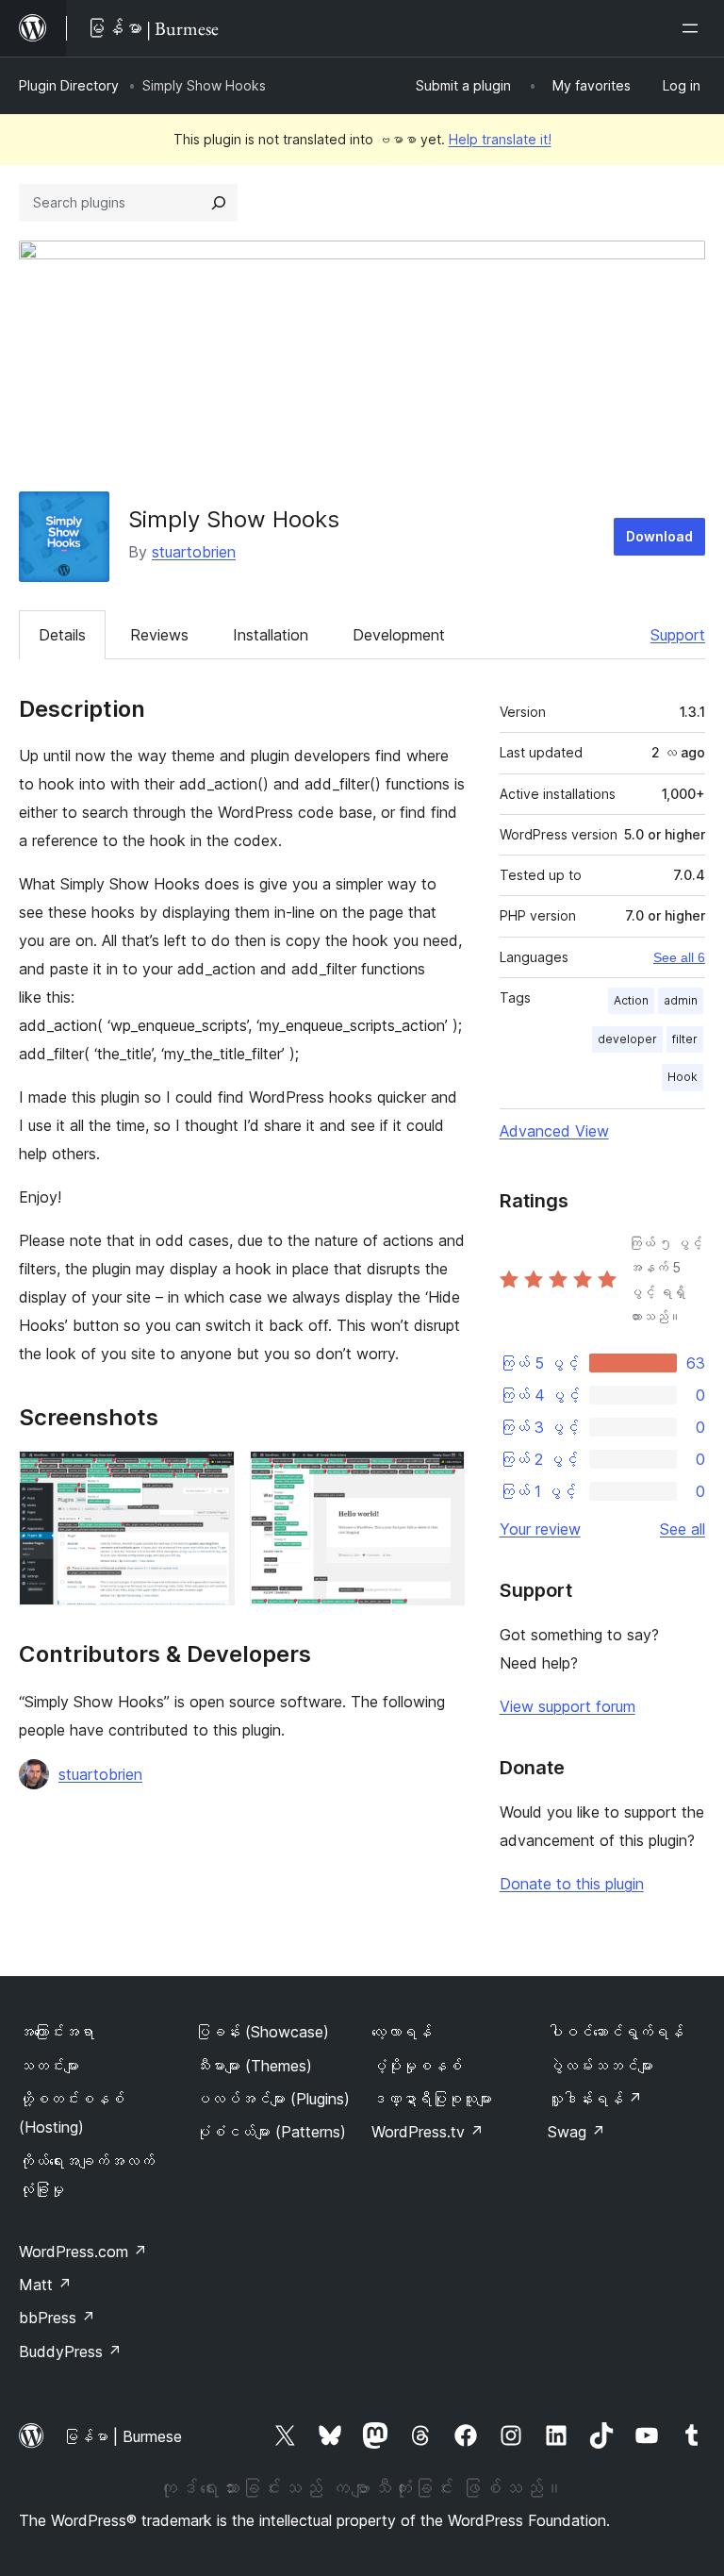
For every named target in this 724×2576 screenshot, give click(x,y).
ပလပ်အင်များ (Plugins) (272, 2099)
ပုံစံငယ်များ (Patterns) (271, 2132)
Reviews (159, 635)
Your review (540, 1529)
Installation (271, 635)
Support (678, 635)
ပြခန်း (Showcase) (262, 2032)
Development (399, 635)
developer (627, 1039)
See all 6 (679, 957)
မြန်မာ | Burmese (123, 2436)
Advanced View (554, 1131)
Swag (576, 2132)
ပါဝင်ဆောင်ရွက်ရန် (616, 2032)
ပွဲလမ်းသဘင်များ (601, 2066)
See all (683, 1529)
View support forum (568, 1706)
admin (681, 1000)
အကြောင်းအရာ (57, 2032)
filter (685, 1039)
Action (631, 1000)
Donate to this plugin (572, 1884)
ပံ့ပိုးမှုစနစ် (417, 2066)
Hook (683, 1077)
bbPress (57, 2318)
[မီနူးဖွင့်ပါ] (694, 28)
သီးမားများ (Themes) (254, 2066)
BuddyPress (70, 2352)
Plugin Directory (69, 85)
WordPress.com (83, 2252)
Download (659, 536)
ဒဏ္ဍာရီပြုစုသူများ (432, 2099)
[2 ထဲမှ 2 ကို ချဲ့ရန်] (439, 1476)
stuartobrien (194, 552)
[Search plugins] (219, 203)
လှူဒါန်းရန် (595, 2099)
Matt (45, 2285)
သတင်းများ (49, 2066)
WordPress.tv (428, 2132)
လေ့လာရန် (402, 2032)
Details (62, 635)
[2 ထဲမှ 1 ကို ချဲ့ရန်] (209, 1476)
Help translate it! (500, 139)
